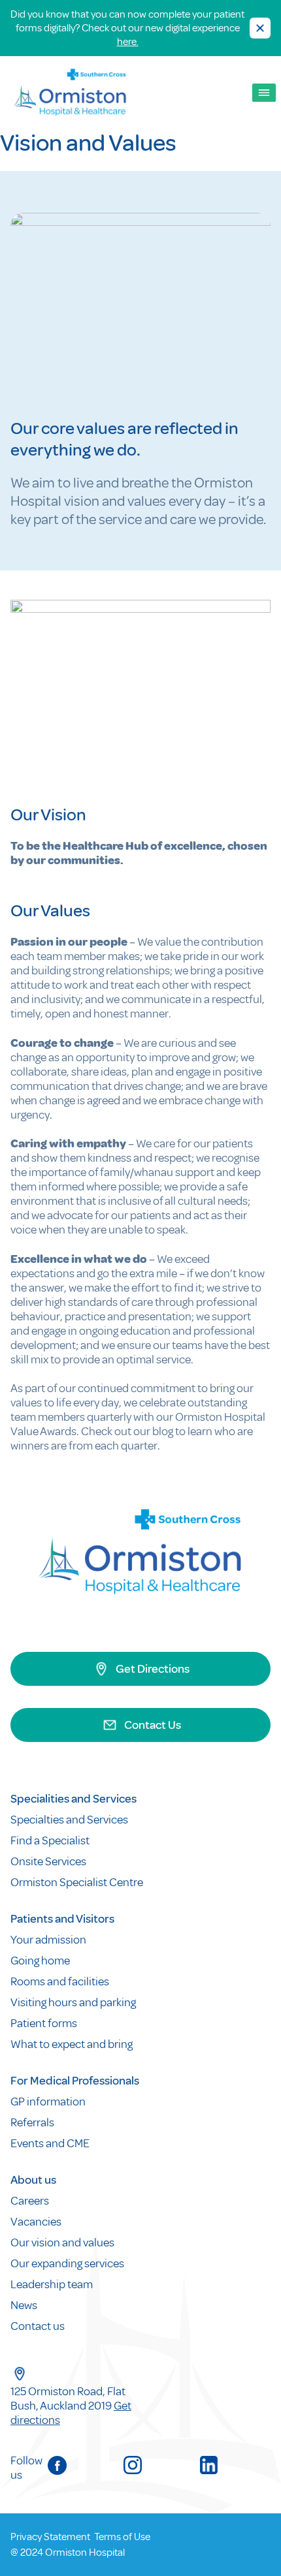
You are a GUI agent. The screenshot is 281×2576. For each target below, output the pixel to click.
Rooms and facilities (61, 1981)
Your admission (49, 1940)
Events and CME (50, 2143)
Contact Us (153, 1725)
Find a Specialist (50, 1840)
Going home (41, 1961)
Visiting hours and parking (73, 2002)
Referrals (32, 2122)
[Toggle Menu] (264, 93)
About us (33, 2180)
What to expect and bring (73, 2044)
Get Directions (153, 1669)
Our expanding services (67, 2263)
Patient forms (44, 2023)
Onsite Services (48, 1861)
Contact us (38, 2326)
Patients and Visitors (62, 1919)
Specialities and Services (74, 1799)
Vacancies (36, 2222)
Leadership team (52, 2284)
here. (128, 42)
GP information (48, 2102)
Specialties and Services (69, 1820)
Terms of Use (122, 2537)
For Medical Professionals (75, 2081)
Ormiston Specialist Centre (77, 1882)
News (24, 2305)
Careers (30, 2201)
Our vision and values (62, 2242)
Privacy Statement (50, 2537)
